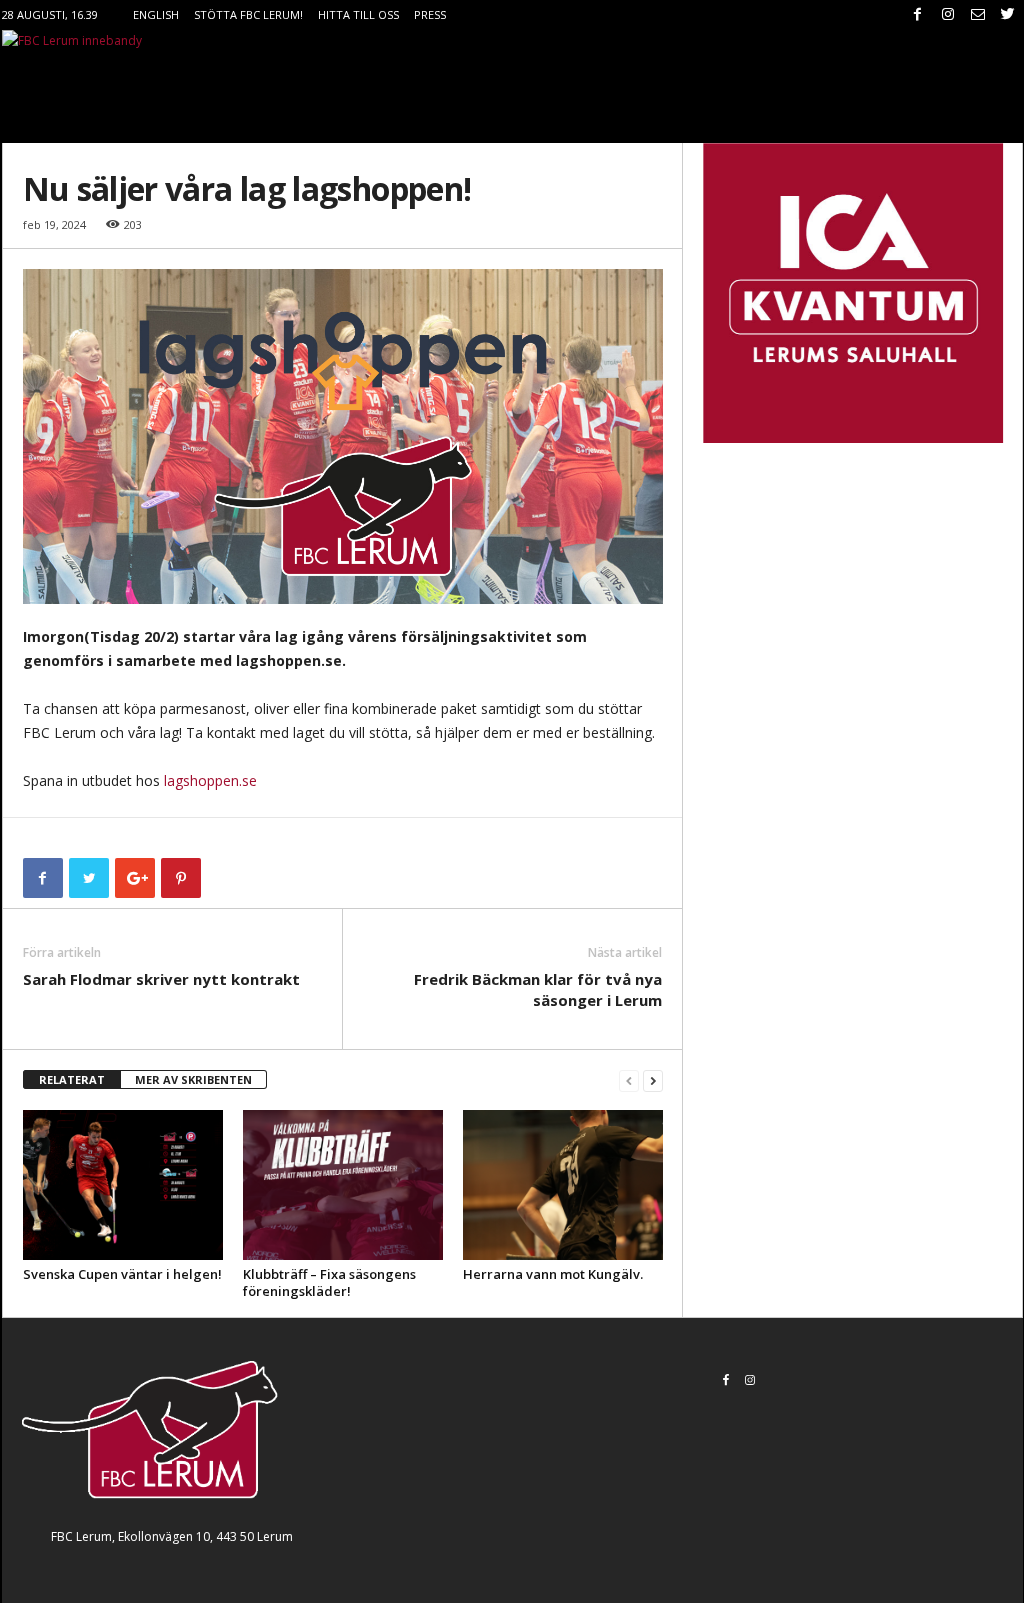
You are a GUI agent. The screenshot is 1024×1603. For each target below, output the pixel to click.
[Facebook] (918, 15)
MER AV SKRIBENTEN (193, 1079)
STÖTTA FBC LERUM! (248, 14)
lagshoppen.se (210, 780)
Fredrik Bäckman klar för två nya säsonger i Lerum (538, 989)
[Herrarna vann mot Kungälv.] (563, 1185)
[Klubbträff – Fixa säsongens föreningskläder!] (343, 1185)
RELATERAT (72, 1079)
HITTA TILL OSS (358, 14)
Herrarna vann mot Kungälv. (553, 1274)
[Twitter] (1008, 15)
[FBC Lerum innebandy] (512, 40)
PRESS (430, 14)
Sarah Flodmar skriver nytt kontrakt (161, 979)
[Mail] (978, 15)
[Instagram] (948, 15)
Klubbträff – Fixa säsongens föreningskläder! (329, 1282)
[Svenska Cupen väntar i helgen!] (123, 1185)
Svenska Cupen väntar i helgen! (122, 1274)
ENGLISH (156, 14)
